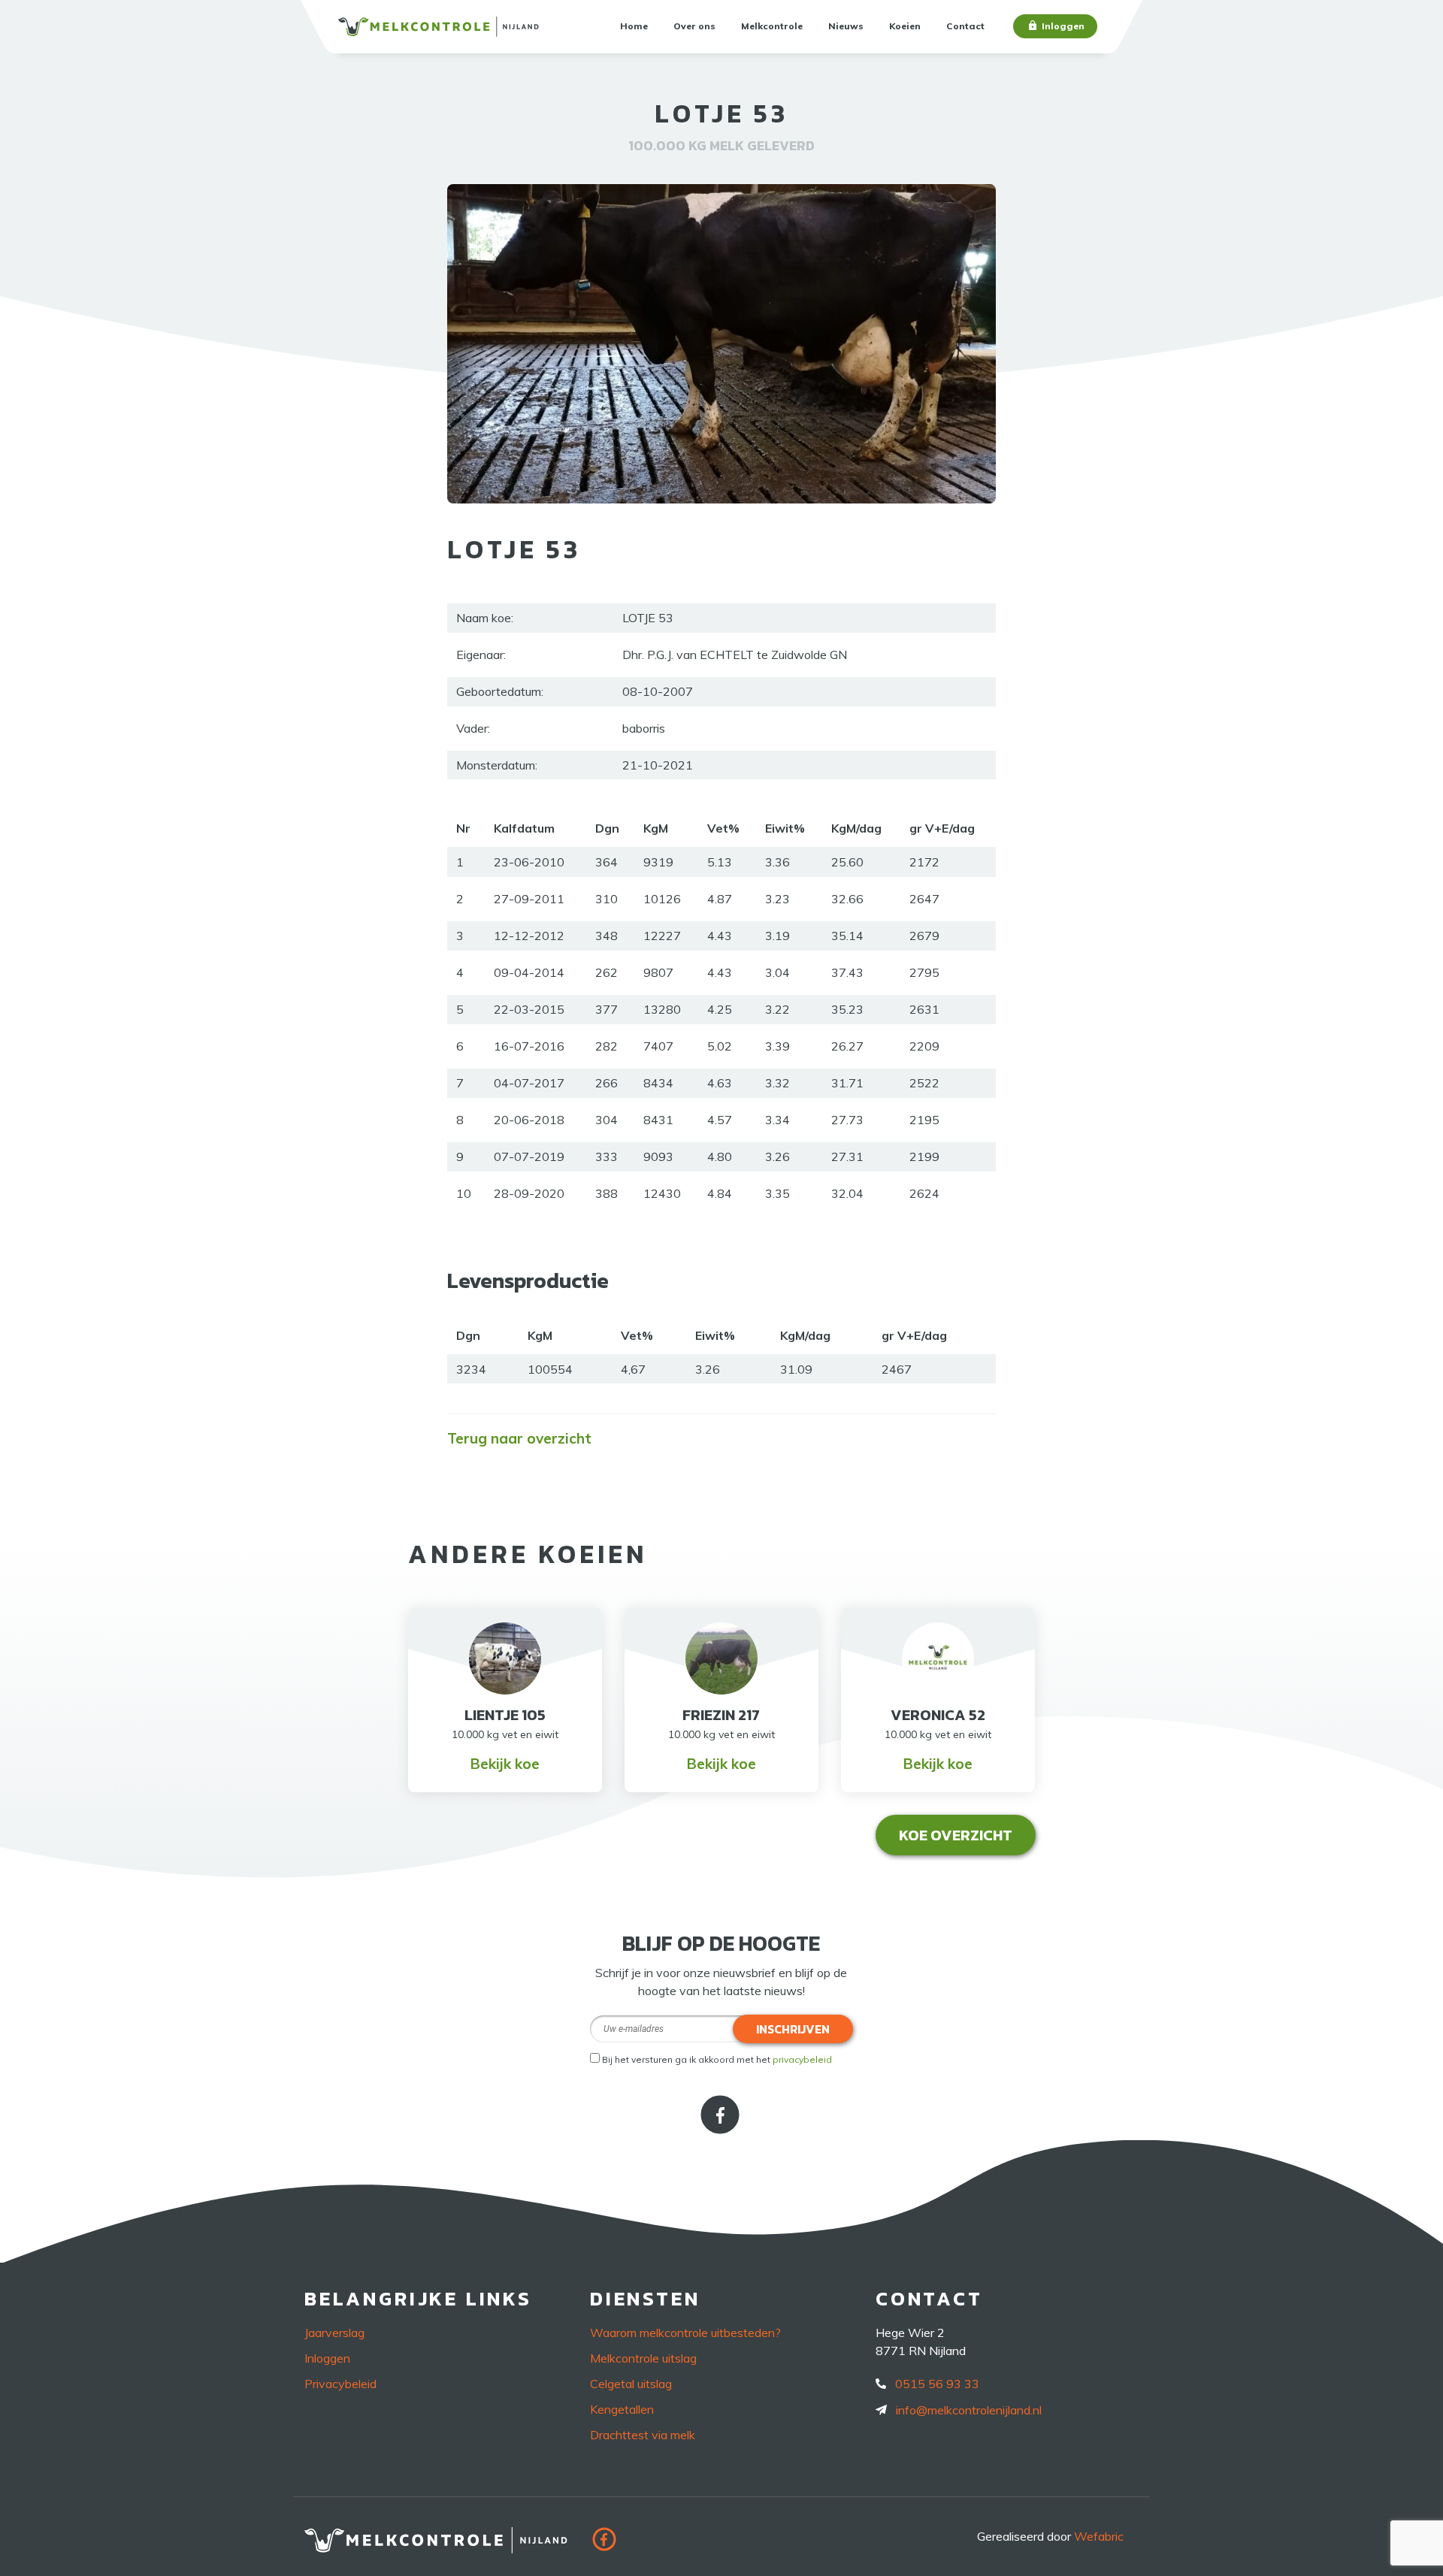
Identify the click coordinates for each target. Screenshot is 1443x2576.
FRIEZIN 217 (721, 1715)
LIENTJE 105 (505, 1715)
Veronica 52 (938, 1715)
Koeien (905, 26)
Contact (965, 26)
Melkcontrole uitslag (643, 2358)
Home (634, 26)
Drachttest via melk (643, 2435)
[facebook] (721, 2129)
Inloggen (1063, 26)
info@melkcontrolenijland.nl (969, 2410)
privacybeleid (802, 2059)
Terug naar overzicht (519, 1438)
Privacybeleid (340, 2384)
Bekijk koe (505, 1764)
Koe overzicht (956, 1835)
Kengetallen (622, 2409)
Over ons (694, 26)
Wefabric (1099, 2536)
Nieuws (846, 26)
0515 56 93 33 (937, 2384)
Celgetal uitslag (631, 2384)
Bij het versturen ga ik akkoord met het (717, 2059)
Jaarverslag (334, 2333)
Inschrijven (793, 2029)
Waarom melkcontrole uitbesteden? (685, 2333)
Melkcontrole (772, 26)
